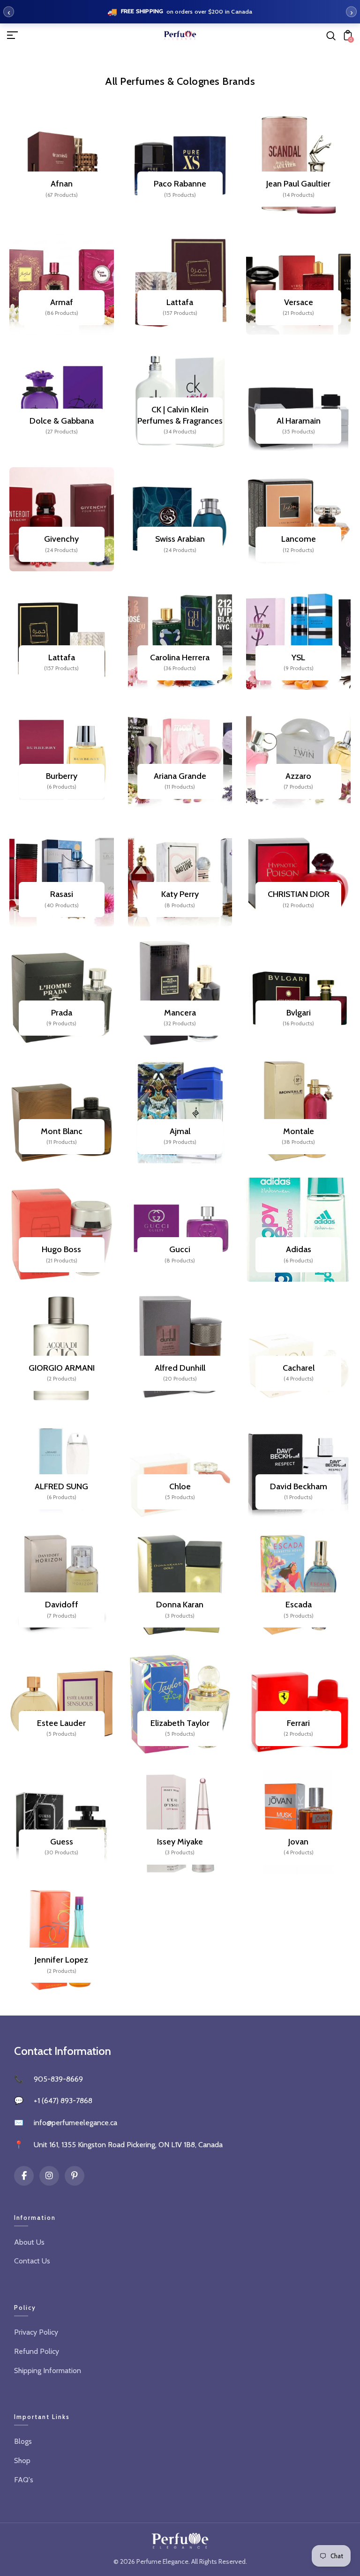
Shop (22, 2460)
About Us (29, 2242)
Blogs (23, 2441)
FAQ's (24, 2480)
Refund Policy (37, 2351)
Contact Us (32, 2261)
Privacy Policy (36, 2332)
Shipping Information (48, 2371)
